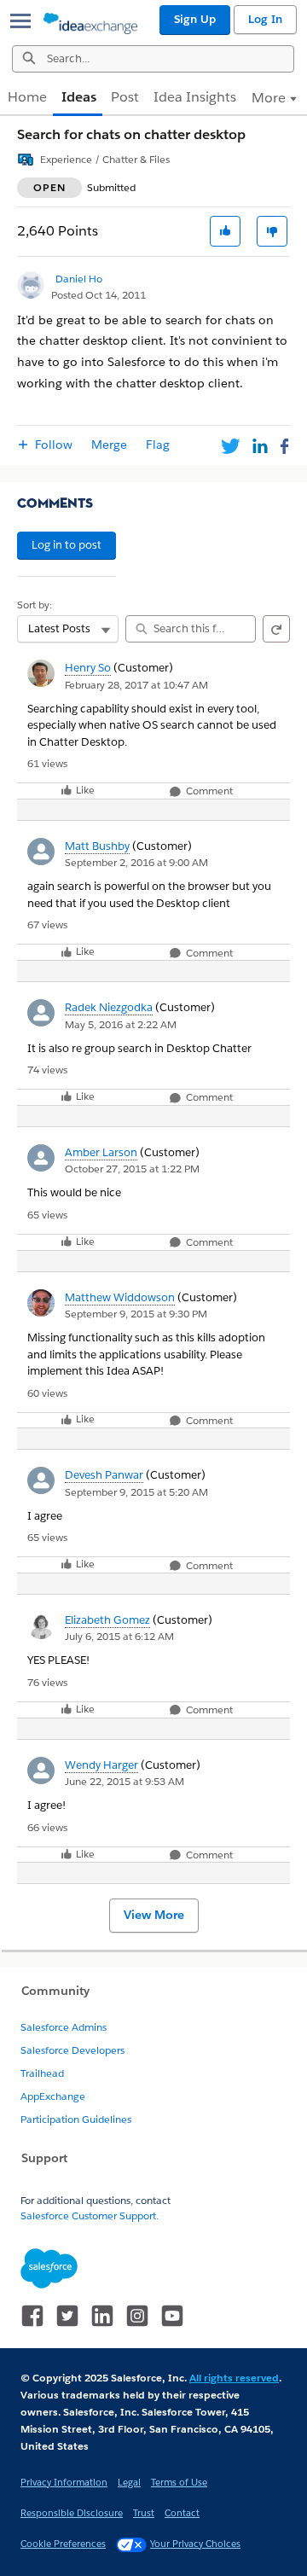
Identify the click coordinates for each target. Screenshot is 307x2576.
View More (154, 1915)
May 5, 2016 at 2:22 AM (121, 1024)
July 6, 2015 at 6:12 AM (119, 1636)
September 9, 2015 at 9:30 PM (136, 1314)
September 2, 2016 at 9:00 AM (136, 862)
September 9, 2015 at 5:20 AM (136, 1492)
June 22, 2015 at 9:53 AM (125, 1781)
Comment (208, 791)
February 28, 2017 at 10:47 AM (136, 685)
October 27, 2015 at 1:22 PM (132, 1169)
